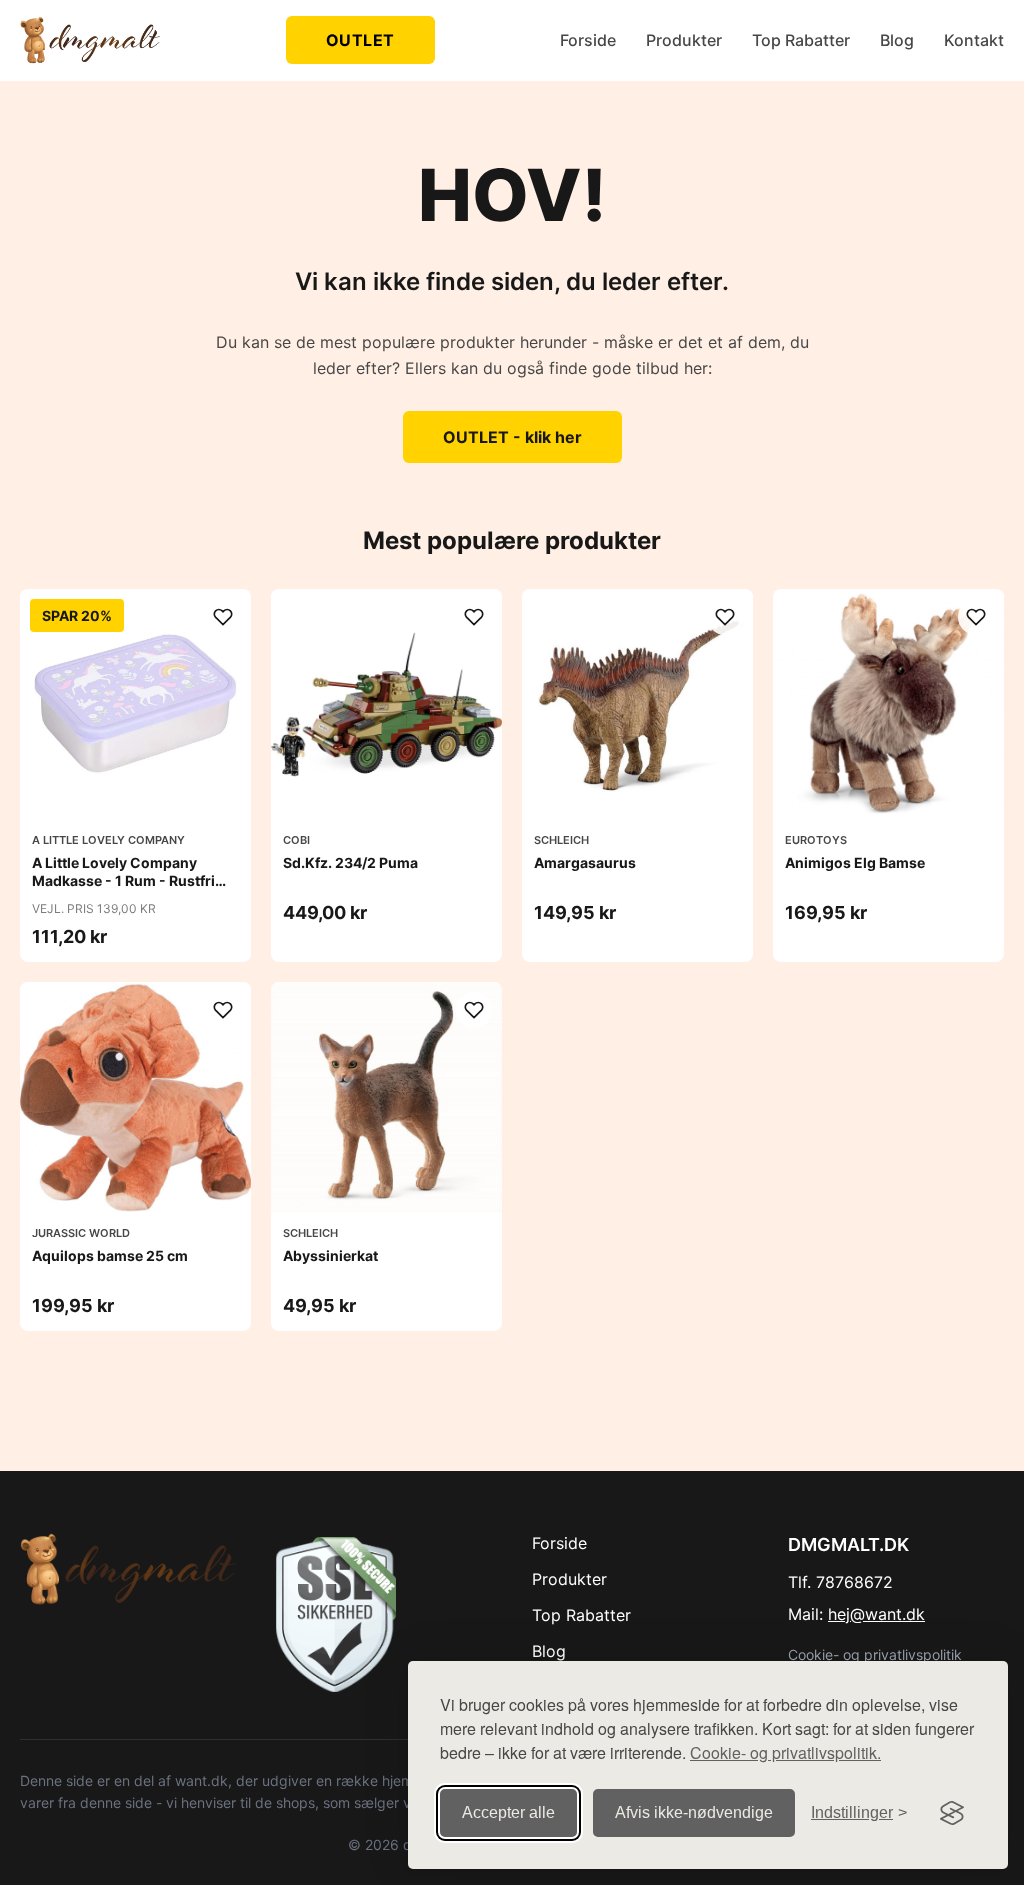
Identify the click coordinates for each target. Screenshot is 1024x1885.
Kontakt (974, 40)
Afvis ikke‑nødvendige (694, 1812)
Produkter (684, 40)
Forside (588, 40)
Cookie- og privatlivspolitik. (785, 1752)
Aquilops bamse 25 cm (110, 1255)
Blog (897, 40)
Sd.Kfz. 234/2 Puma (350, 862)
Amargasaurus (585, 862)
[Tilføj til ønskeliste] (223, 617)
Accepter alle (508, 1812)
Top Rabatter (801, 40)
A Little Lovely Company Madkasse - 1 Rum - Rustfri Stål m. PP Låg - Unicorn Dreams (123, 890)
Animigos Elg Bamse (855, 862)
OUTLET (360, 40)
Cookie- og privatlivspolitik (875, 1654)
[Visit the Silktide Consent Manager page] (952, 1813)
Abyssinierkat (330, 1255)
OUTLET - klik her (512, 437)
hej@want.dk (876, 1614)
